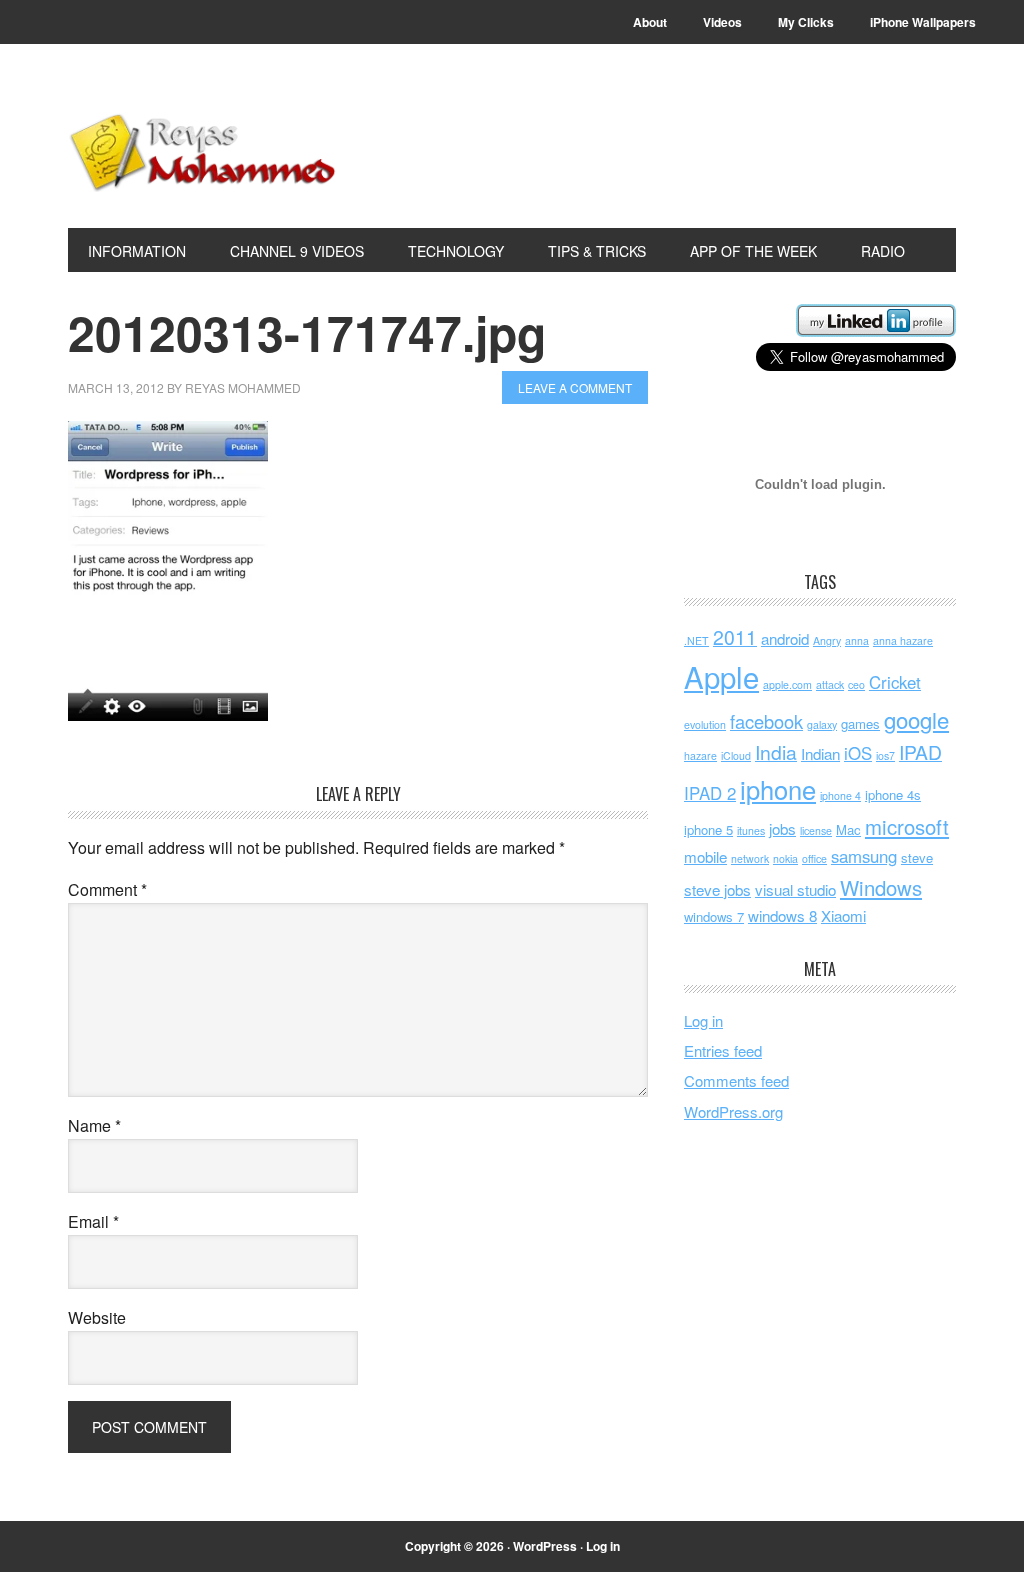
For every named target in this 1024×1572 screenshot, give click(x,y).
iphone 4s (893, 794)
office (814, 858)
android (785, 638)
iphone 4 (840, 795)
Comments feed (736, 1080)
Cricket (895, 682)
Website (97, 1317)
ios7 (885, 755)
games (860, 723)
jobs (782, 828)
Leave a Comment (575, 387)
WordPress (545, 1546)
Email (93, 1221)
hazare (700, 755)
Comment (107, 889)
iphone (778, 789)
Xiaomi (843, 915)
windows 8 (782, 915)
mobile (705, 856)
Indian (820, 753)
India (776, 752)
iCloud (736, 755)
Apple (721, 676)
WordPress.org (733, 1111)
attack (830, 684)
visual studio (795, 889)
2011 (735, 637)
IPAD (920, 752)
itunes (751, 830)
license (816, 830)
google (916, 719)
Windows (881, 887)
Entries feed (723, 1050)
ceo (856, 684)
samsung (864, 856)
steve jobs (717, 889)
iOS (858, 753)
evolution (705, 724)
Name (94, 1125)
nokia (785, 858)
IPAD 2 (710, 793)
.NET (696, 640)
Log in (703, 1020)
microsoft (907, 826)
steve (917, 857)
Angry (827, 640)
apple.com (787, 684)
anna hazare (903, 640)
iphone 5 (708, 829)
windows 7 (714, 916)
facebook (766, 721)
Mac (848, 829)
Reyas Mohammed (203, 152)
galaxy (822, 724)
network (750, 858)
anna (857, 640)
